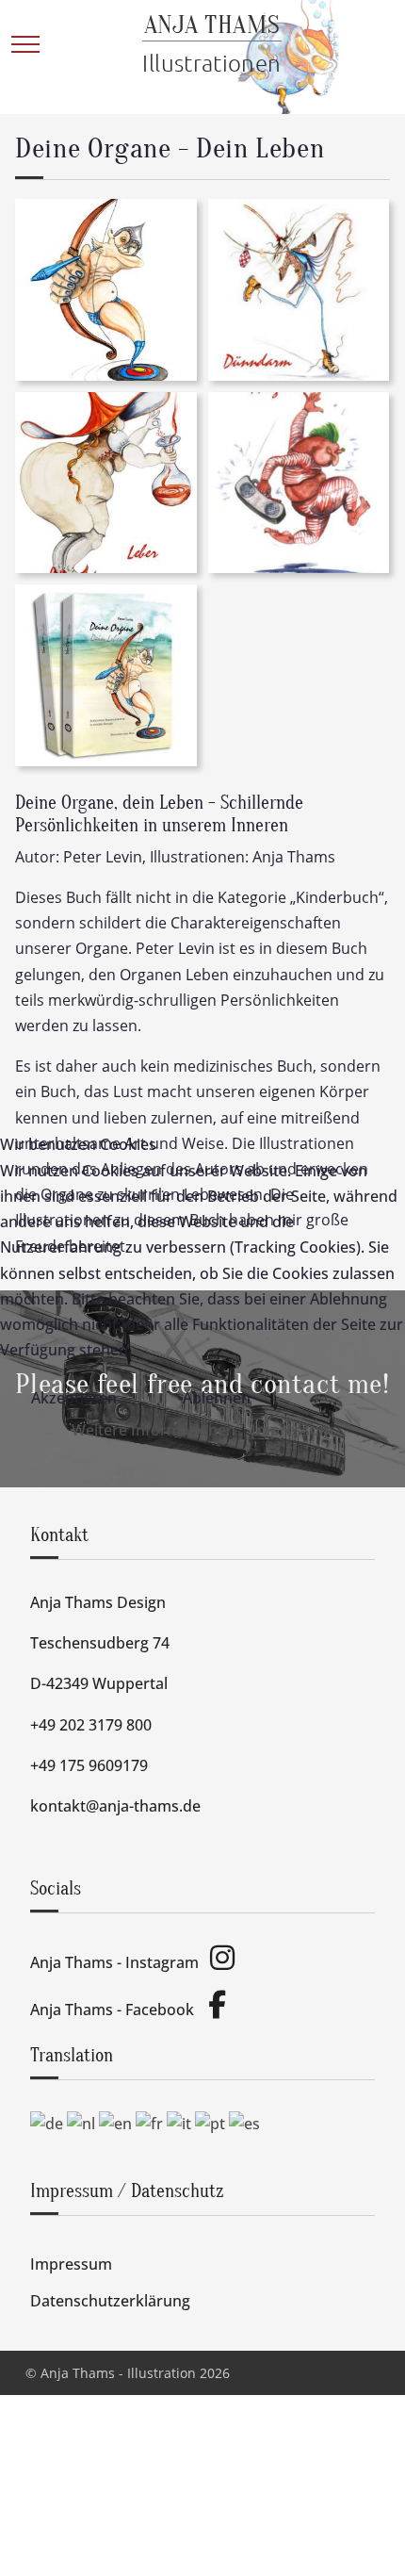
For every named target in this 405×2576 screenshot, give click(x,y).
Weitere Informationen (154, 1430)
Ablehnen (217, 1398)
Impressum (292, 1430)
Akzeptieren (74, 1398)
